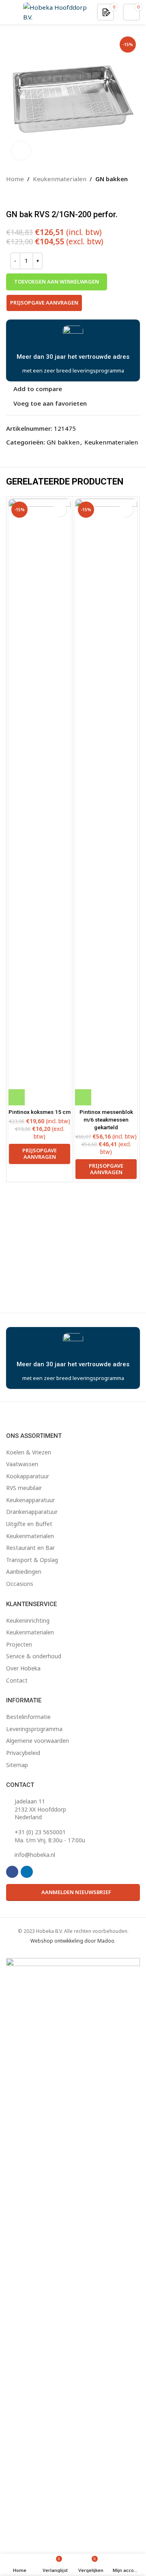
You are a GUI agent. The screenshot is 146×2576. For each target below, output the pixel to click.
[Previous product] (11, 197)
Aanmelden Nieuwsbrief (76, 1892)
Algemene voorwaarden (38, 1741)
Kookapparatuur (28, 1476)
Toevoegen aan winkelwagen (57, 282)
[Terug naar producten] (21, 197)
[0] (106, 12)
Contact (17, 1680)
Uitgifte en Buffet (29, 1524)
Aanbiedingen (24, 1572)
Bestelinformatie (28, 1717)
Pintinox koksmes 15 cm (40, 1112)
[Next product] (30, 197)
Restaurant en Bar (30, 1548)
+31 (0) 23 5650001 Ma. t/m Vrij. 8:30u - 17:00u (50, 1836)
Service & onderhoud (34, 1656)
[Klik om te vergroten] (21, 151)
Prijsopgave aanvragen (44, 303)
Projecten (19, 1644)
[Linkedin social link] (27, 1872)
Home (15, 179)
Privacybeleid (23, 1753)
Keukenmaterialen (60, 179)
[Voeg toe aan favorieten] (59, 510)
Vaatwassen (22, 1464)
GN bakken (112, 179)
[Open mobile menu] (9, 12)
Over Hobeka (23, 1668)
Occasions (20, 1584)
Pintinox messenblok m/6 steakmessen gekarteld (106, 1120)
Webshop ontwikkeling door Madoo (72, 1941)
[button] (17, 1097)
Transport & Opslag (32, 1560)
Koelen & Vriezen (29, 1452)
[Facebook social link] (12, 1872)
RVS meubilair (24, 1488)
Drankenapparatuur (32, 1512)
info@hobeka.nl (35, 1855)
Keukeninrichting (28, 1620)
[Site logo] (56, 11)
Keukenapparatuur (30, 1500)
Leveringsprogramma (34, 1729)
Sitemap (17, 1765)
